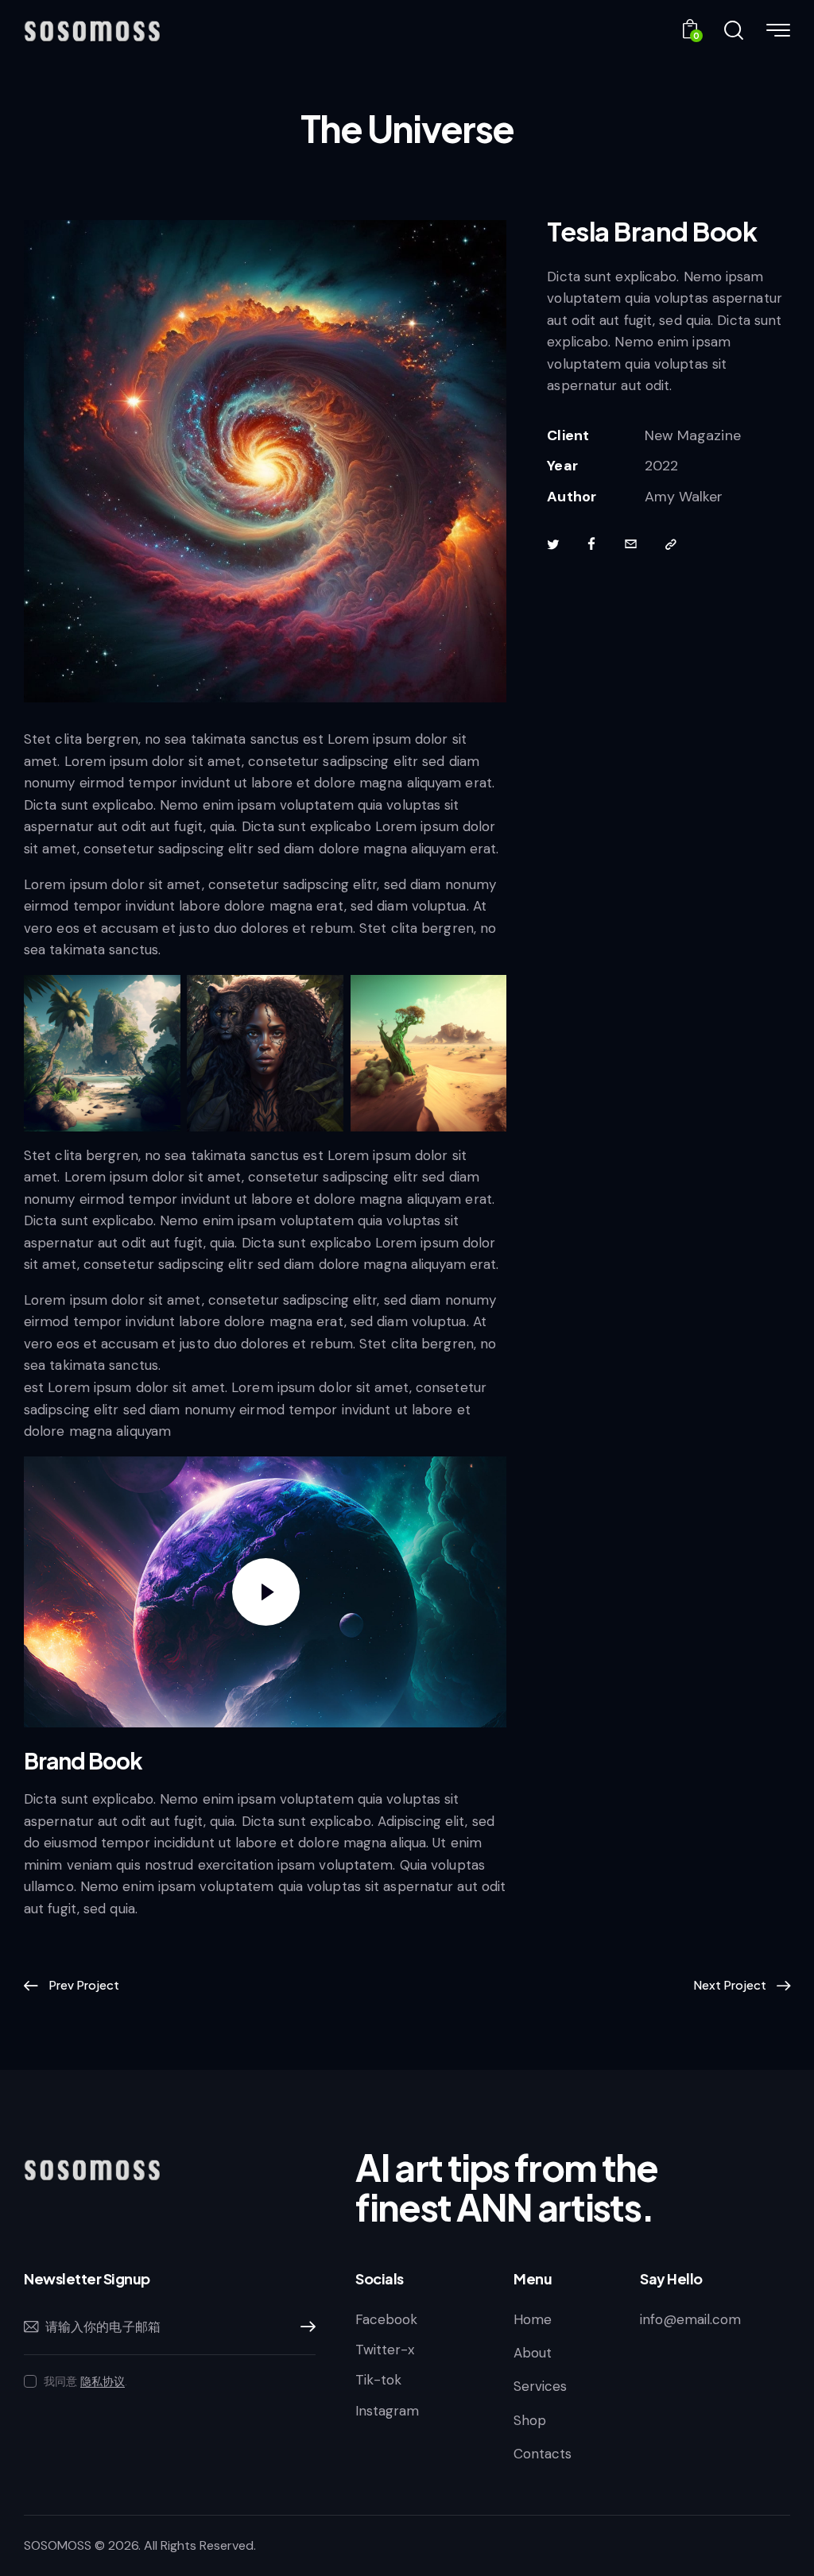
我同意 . (85, 2381)
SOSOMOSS (58, 2545)
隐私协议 (103, 2382)
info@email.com (690, 2319)
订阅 (304, 2327)
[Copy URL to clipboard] (671, 545)
